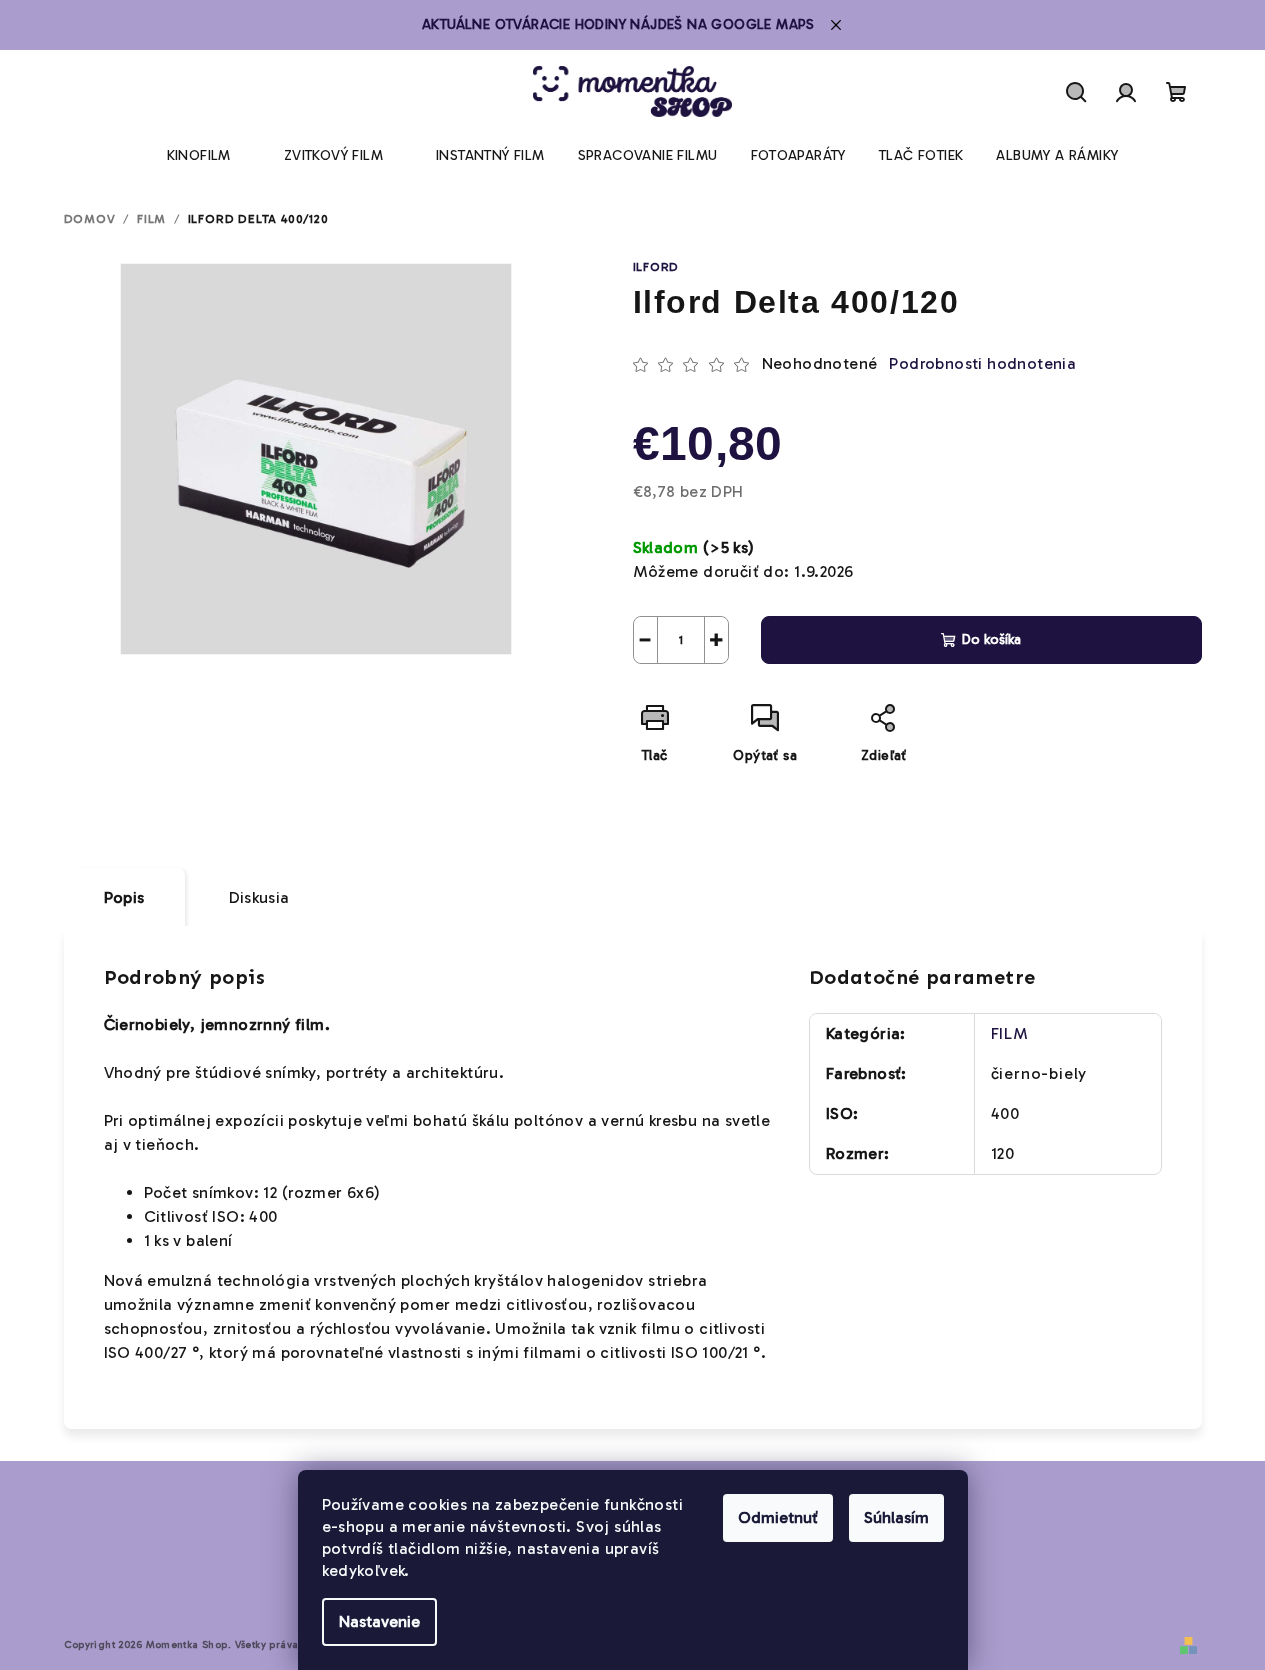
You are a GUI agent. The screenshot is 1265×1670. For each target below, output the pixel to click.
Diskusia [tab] (259, 897)
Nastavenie (379, 1621)
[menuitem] (199, 156)
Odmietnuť (778, 1517)
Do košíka (991, 639)
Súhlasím (896, 1517)
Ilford (656, 267)
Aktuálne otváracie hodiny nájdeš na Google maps (618, 24)
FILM (1010, 1033)
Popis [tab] (124, 897)
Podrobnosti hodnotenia (982, 363)
